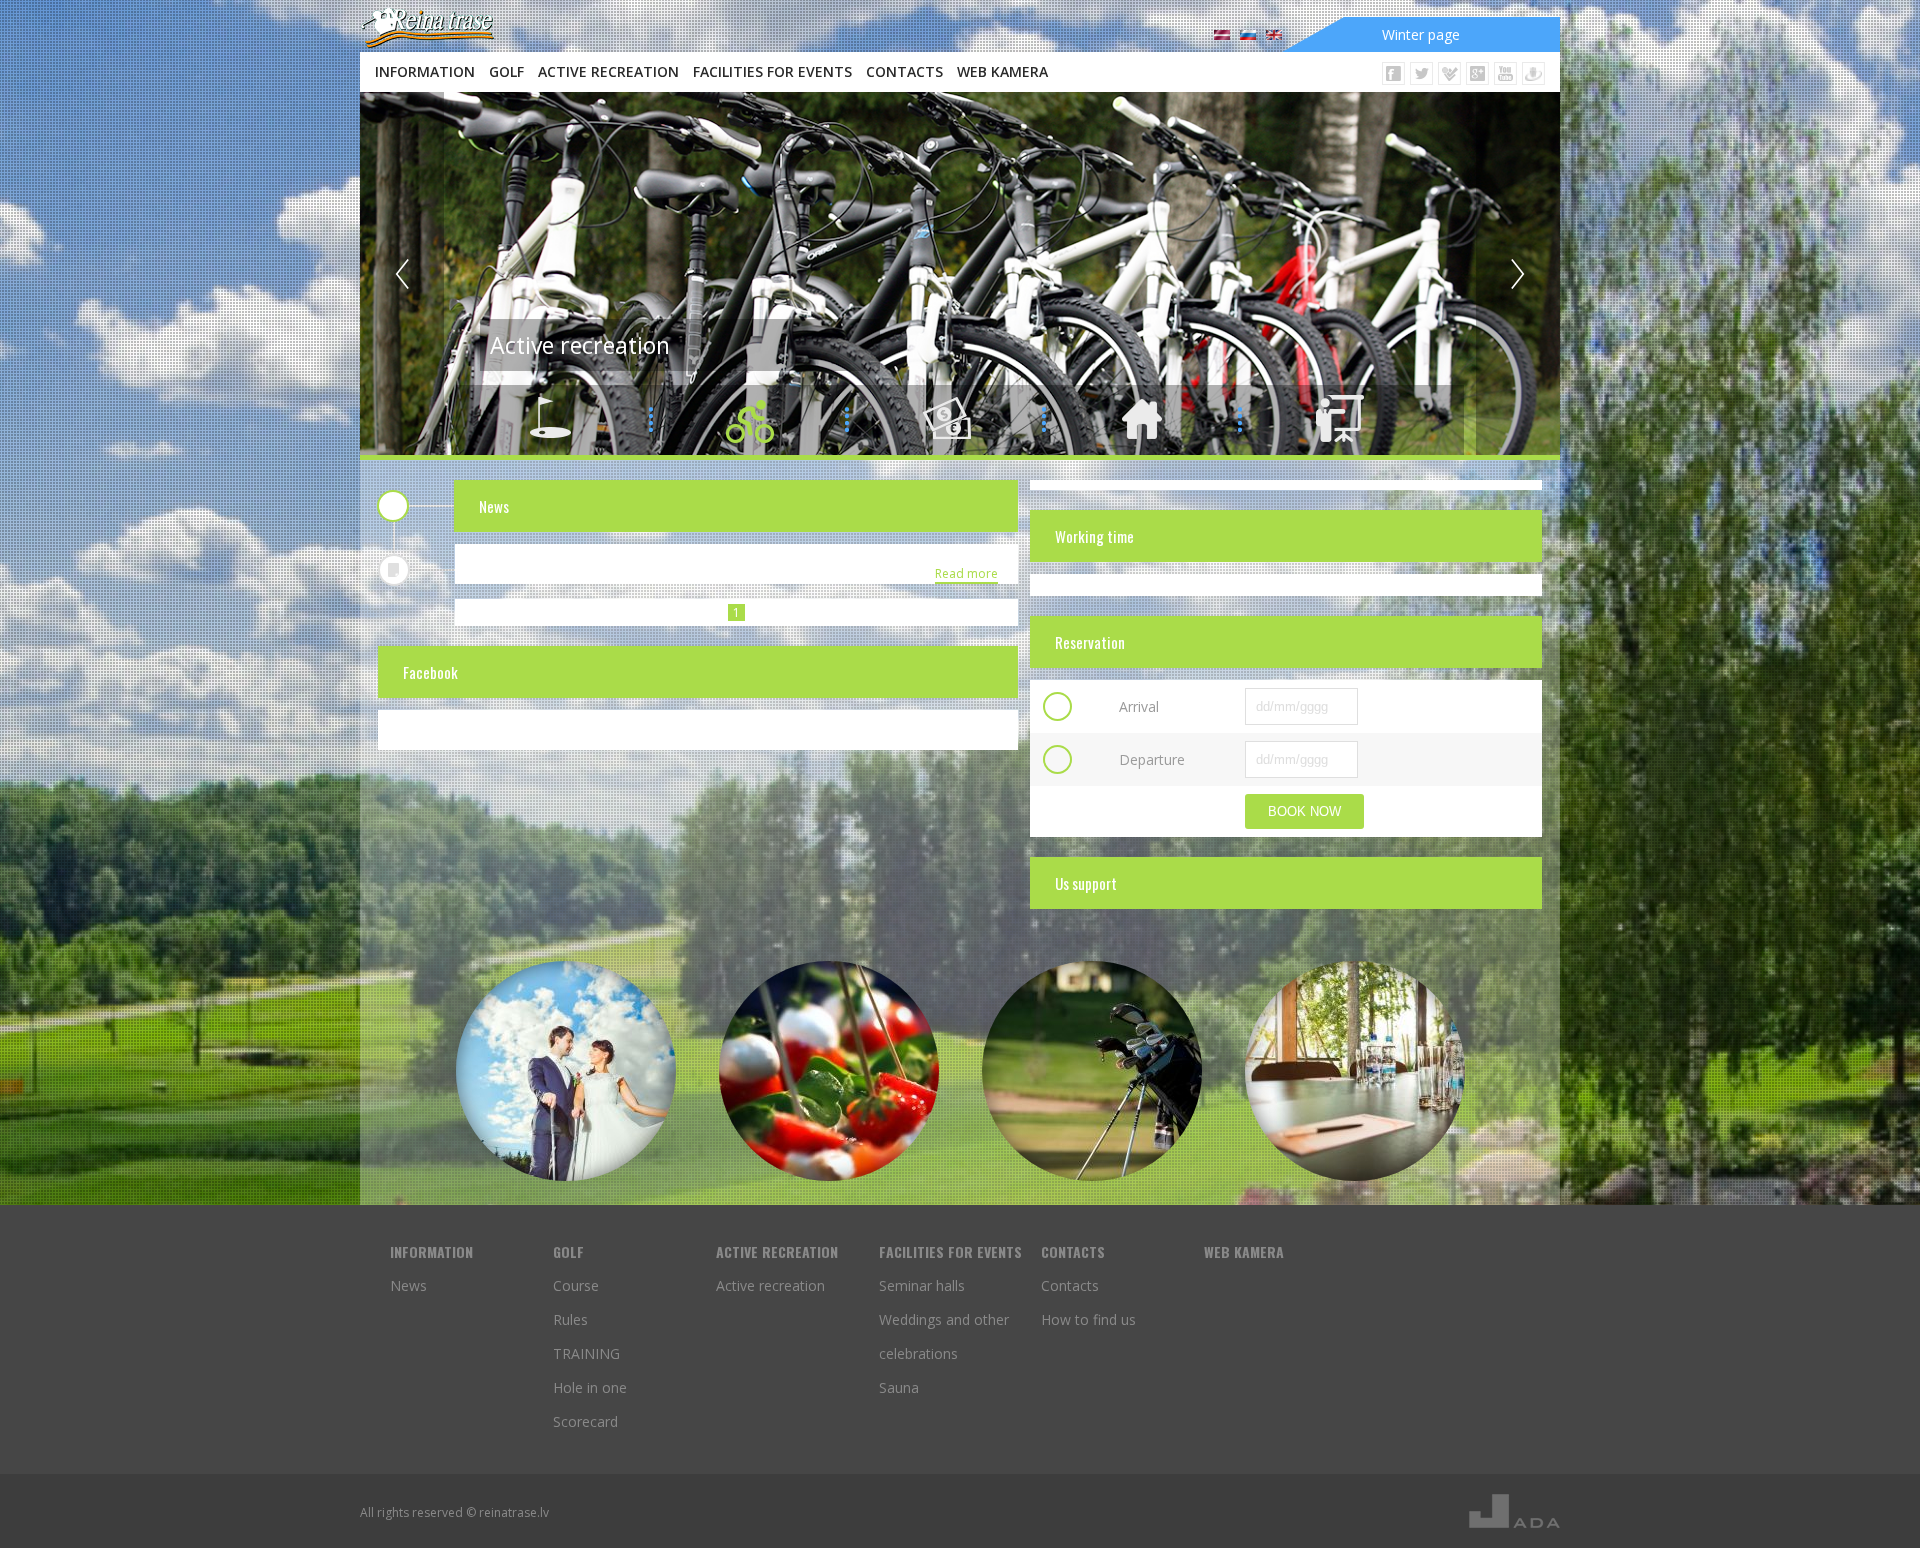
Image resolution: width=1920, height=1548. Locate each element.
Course (576, 1285)
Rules (570, 1319)
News (408, 1285)
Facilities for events (772, 71)
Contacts (904, 71)
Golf (506, 71)
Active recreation (608, 71)
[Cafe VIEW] (829, 1071)
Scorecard (585, 1421)
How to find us (1088, 1319)
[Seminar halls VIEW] (1355, 1071)
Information (425, 71)
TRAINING (586, 1353)
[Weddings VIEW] (566, 1071)
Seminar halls (922, 1285)
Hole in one (590, 1387)
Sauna (899, 1387)
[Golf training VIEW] (1092, 1071)
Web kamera (1002, 71)
